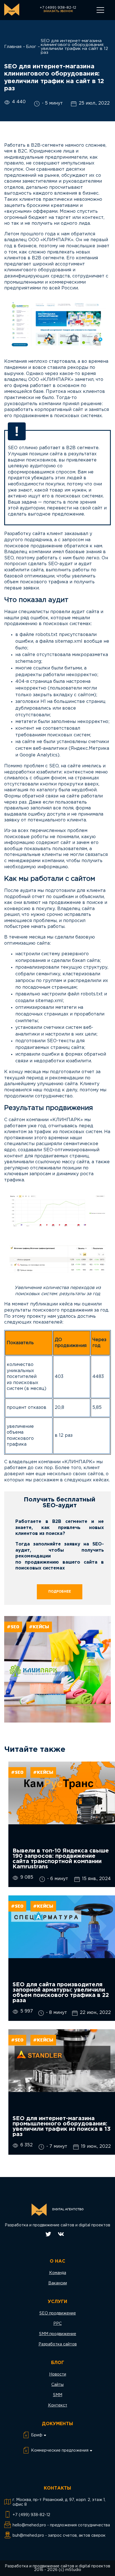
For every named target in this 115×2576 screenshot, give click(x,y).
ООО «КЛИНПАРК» (51, 240)
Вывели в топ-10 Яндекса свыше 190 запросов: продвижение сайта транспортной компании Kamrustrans (61, 1859)
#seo (13, 1627)
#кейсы (39, 1627)
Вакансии (58, 2283)
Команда (58, 2273)
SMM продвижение (58, 2334)
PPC (57, 2324)
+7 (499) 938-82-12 (58, 8)
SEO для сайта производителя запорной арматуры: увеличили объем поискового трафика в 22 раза (61, 1993)
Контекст (58, 2405)
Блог (31, 47)
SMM (58, 2395)
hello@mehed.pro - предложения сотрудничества (61, 2525)
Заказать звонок (58, 11)
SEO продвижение (58, 2313)
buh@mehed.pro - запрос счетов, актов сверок (59, 2536)
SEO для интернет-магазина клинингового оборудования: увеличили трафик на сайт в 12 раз (74, 47)
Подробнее (60, 1592)
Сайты (57, 2385)
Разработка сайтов (58, 2344)
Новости (58, 2374)
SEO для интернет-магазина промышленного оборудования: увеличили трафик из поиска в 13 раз (62, 2126)
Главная (13, 47)
